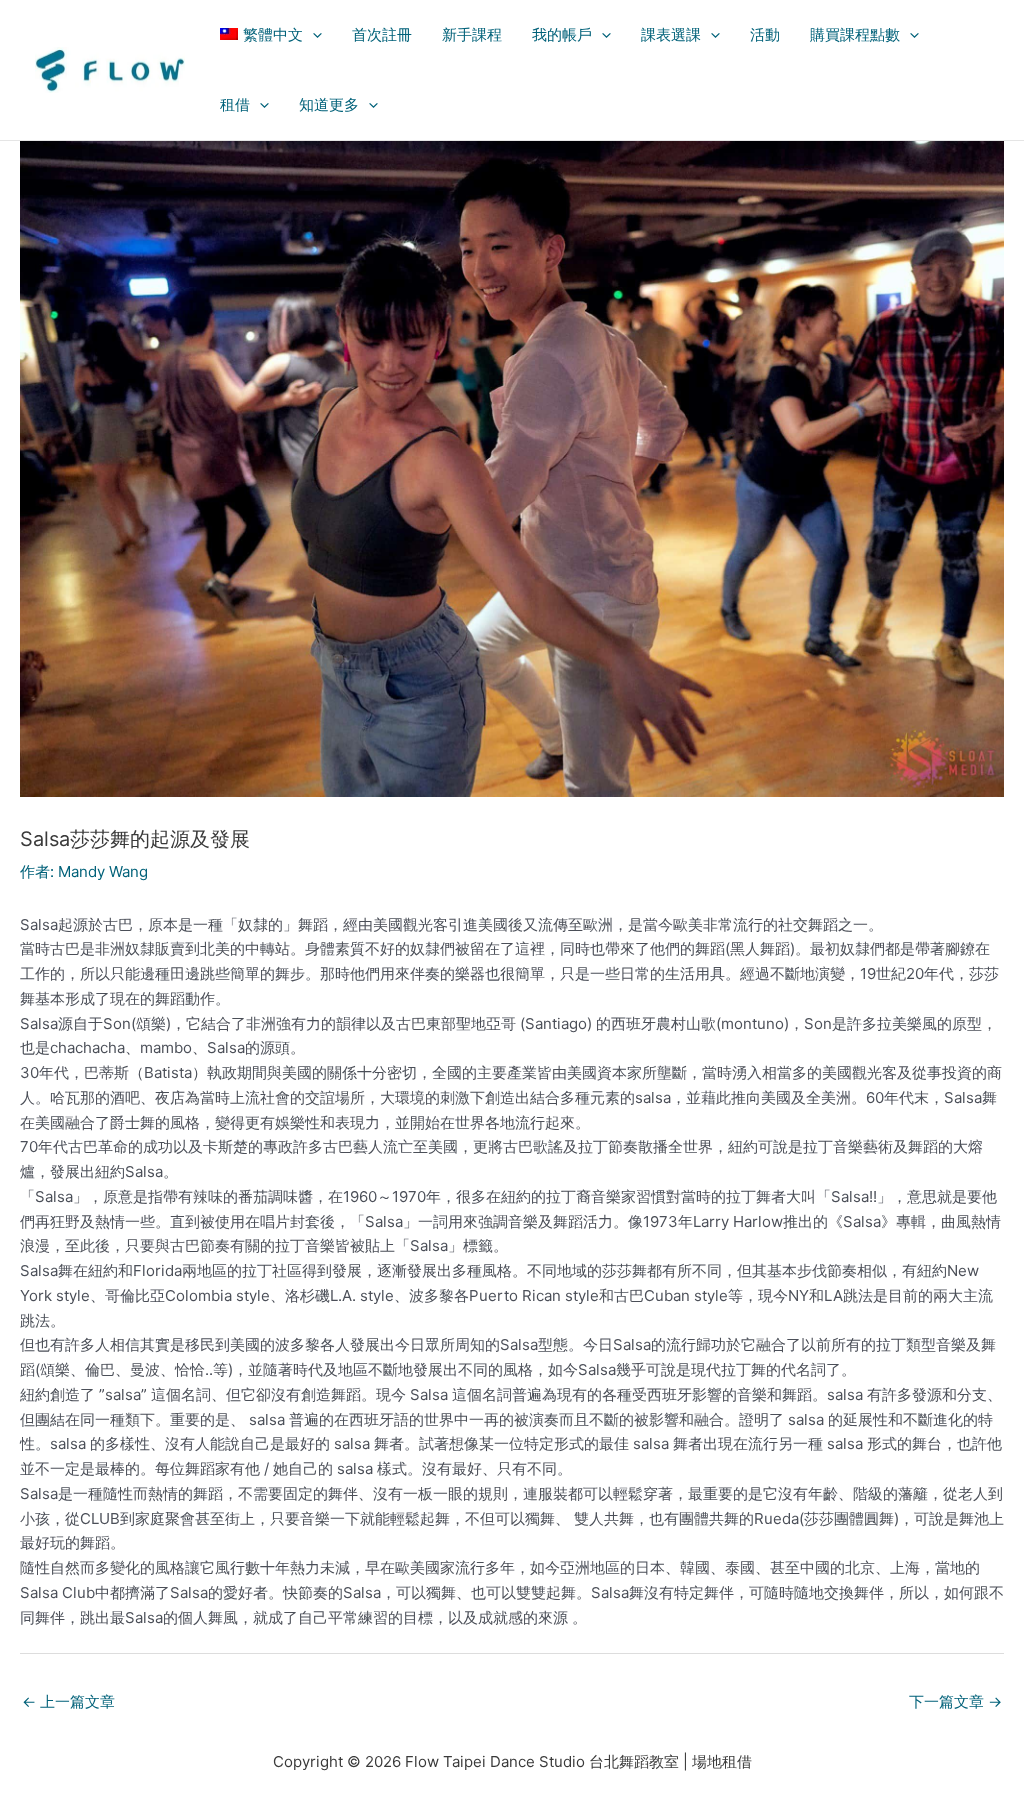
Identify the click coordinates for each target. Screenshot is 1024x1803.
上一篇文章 (68, 1701)
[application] (312, 35)
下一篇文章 (955, 1701)
